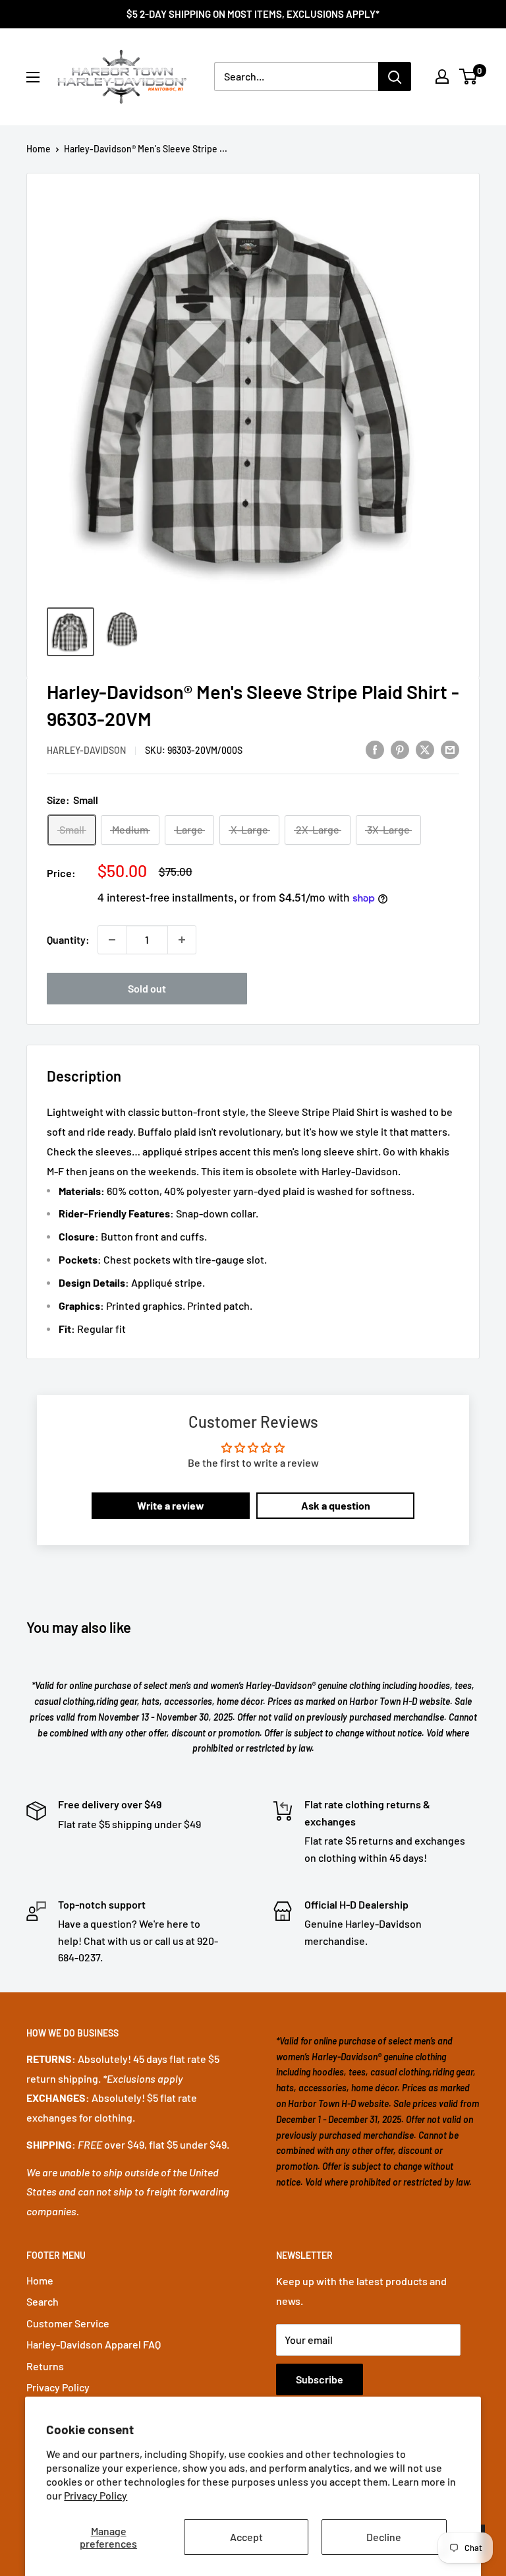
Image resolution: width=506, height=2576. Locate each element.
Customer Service (68, 2323)
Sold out (147, 988)
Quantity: (68, 939)
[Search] (395, 77)
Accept (246, 2537)
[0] (469, 77)
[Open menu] (33, 77)
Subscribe (320, 2379)
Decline (384, 2537)
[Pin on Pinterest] (400, 749)
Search (42, 2301)
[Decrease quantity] (112, 940)
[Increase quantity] (182, 940)
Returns (45, 2366)
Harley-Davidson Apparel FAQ (94, 2344)
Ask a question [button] (336, 1505)
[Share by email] (450, 749)
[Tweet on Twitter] (425, 749)
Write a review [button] (171, 1505)
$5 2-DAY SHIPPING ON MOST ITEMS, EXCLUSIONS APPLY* (253, 14)
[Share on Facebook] (375, 749)
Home (39, 149)
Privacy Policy (96, 2495)
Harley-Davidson (86, 750)
